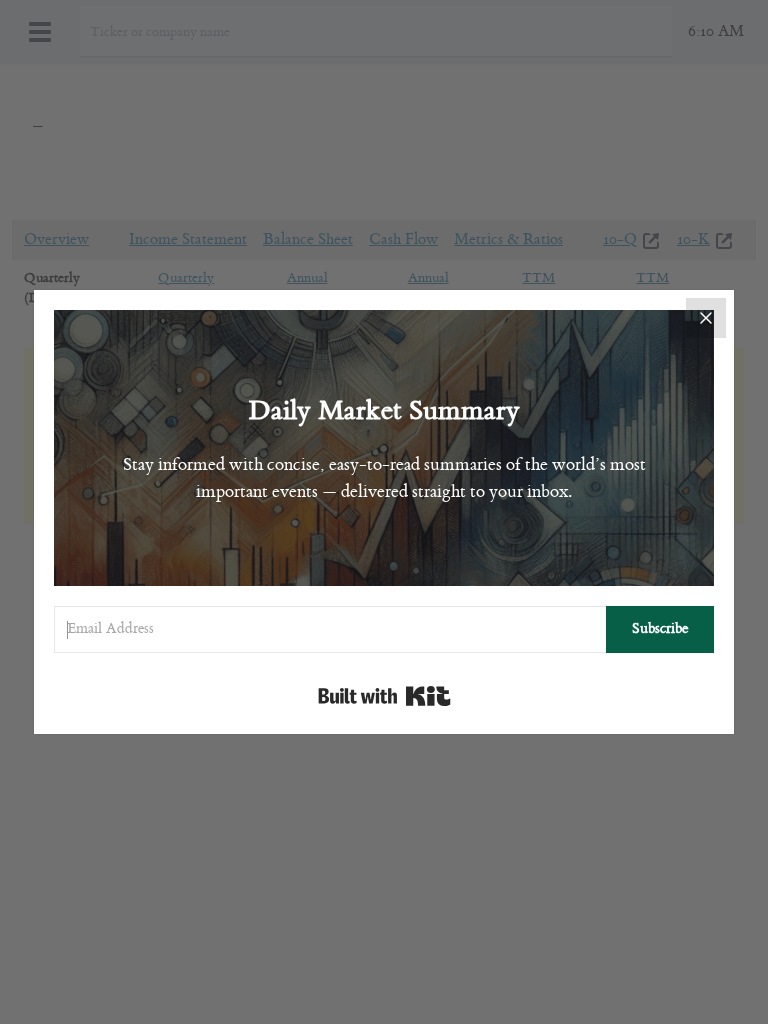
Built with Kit (384, 696)
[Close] (706, 318)
